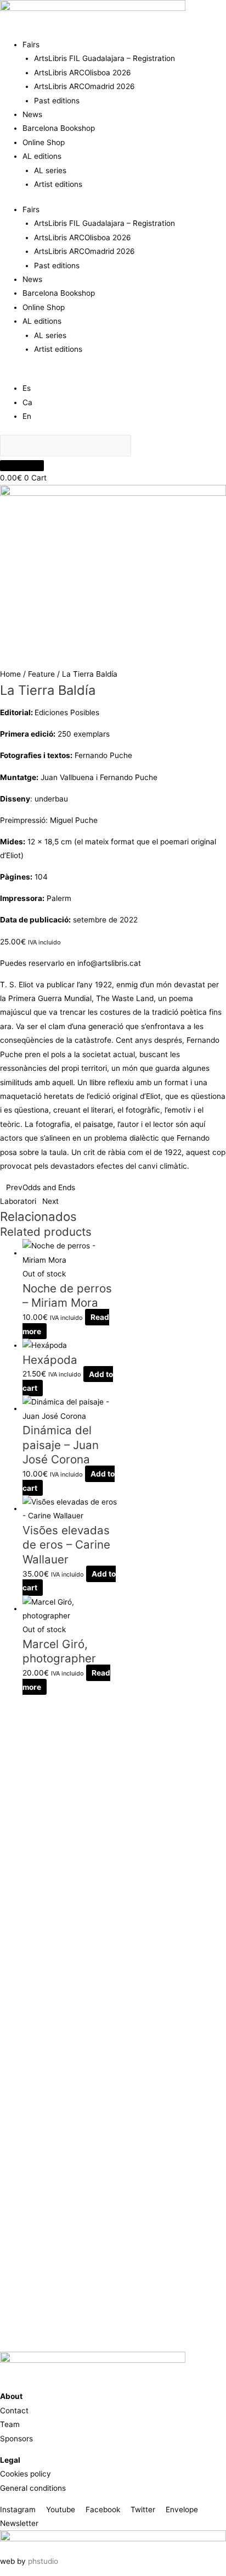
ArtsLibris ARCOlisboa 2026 (83, 73)
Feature (41, 674)
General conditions (33, 2488)
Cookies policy (26, 2474)
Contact (14, 2411)
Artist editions (58, 184)
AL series (50, 170)
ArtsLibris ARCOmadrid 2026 (84, 86)
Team (10, 2424)
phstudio (43, 2561)
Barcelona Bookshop (59, 128)
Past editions (57, 101)
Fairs (31, 45)
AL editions (42, 156)
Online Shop (44, 142)
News (32, 114)
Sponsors (16, 2439)
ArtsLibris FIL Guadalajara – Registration (104, 58)
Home (10, 674)
